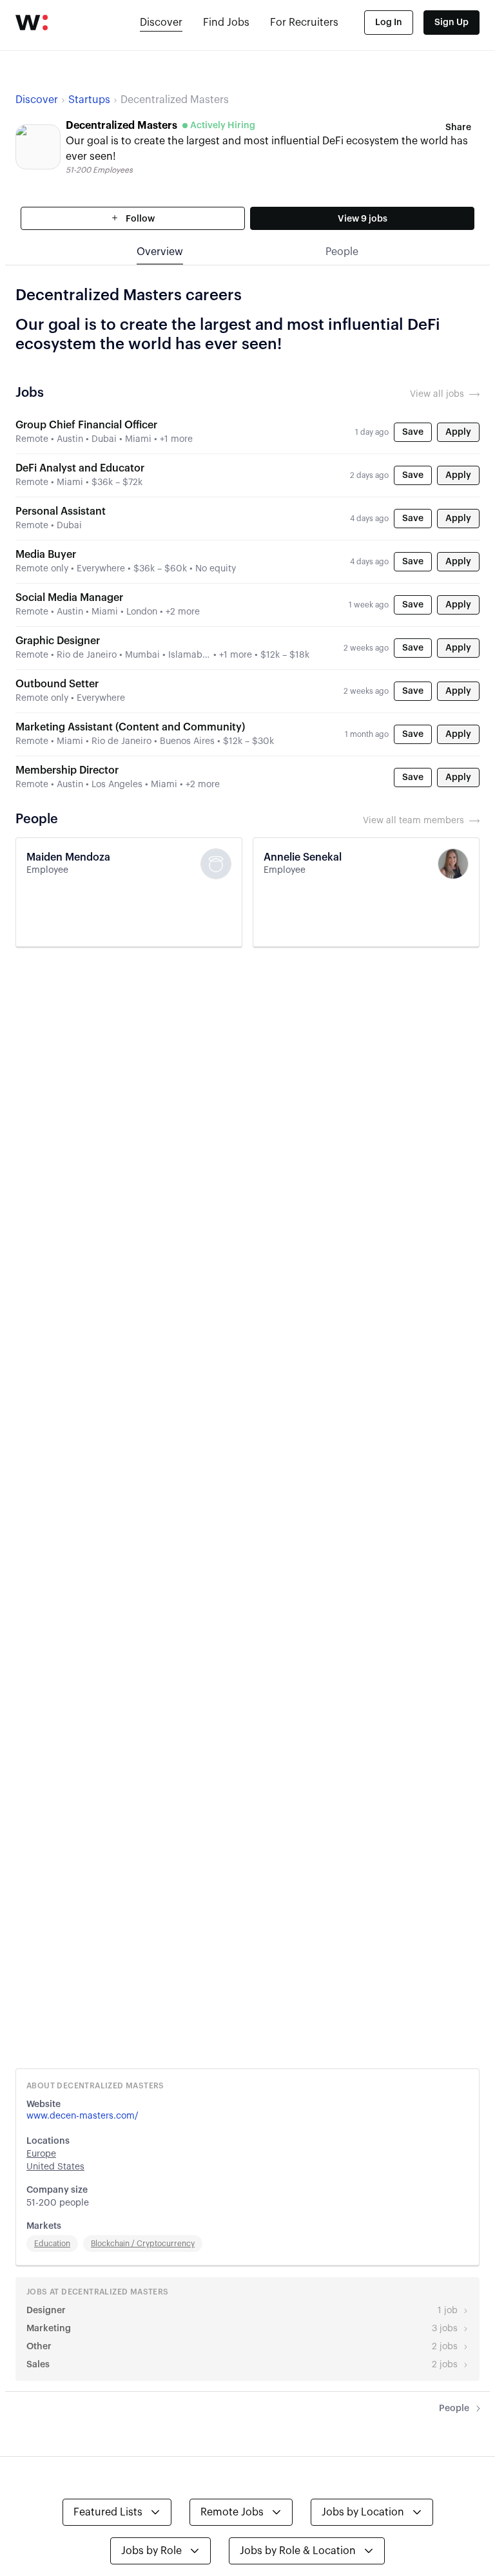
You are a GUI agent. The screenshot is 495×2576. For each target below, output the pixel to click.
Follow (139, 219)
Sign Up (451, 23)
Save (413, 432)
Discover (161, 23)
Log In (389, 23)
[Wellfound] (32, 23)
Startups (89, 100)
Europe (41, 2154)
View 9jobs (363, 219)
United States (55, 2167)
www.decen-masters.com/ (82, 2116)
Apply (458, 432)
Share (458, 128)
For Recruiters (304, 23)
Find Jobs (226, 23)
